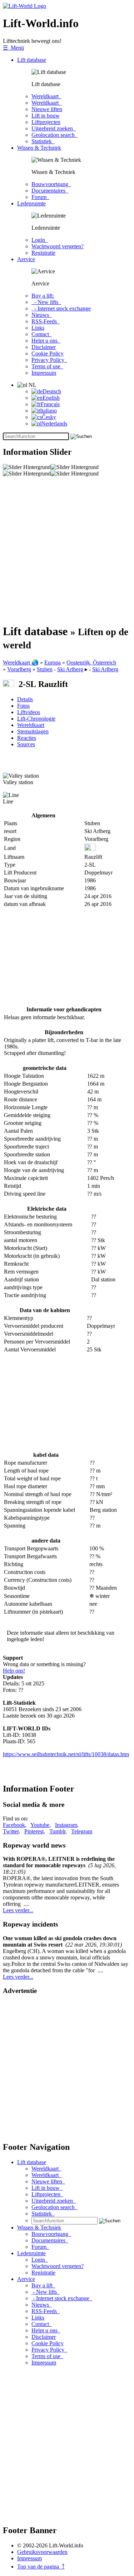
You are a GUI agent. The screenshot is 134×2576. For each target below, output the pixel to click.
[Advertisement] (67, 550)
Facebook (14, 1825)
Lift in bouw (46, 116)
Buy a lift (43, 2285)
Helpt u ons (46, 341)
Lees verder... (18, 1910)
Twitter (11, 1831)
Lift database (32, 60)
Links (38, 328)
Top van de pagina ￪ (41, 2567)
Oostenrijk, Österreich (91, 662)
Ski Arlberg (70, 669)
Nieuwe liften (47, 109)
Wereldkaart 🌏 (21, 662)
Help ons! (14, 1671)
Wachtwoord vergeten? (58, 246)
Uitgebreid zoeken (54, 128)
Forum (40, 197)
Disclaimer (44, 347)
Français (50, 404)
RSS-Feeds (46, 321)
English (51, 398)
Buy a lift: (43, 296)
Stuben (45, 669)
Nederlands (54, 423)
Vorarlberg (19, 669)
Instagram (66, 1825)
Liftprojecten (46, 122)
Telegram (82, 1831)
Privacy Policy (49, 360)
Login (40, 240)
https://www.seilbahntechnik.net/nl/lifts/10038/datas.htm (66, 1754)
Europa (53, 662)
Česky (49, 417)
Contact (42, 334)
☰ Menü (13, 48)
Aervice (26, 259)
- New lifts (46, 302)
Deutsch (52, 391)
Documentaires (50, 191)
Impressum (44, 373)
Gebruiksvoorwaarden (42, 2552)
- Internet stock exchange (61, 308)
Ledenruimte (31, 203)
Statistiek (43, 141)
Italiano (48, 411)
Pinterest (34, 1831)
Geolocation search (54, 135)
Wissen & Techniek (39, 148)
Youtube (40, 1825)
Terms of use (47, 366)
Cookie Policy (48, 353)
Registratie (43, 253)
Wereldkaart (46, 96)
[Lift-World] (24, 6)
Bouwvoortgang (51, 184)
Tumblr (57, 1831)
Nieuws (42, 315)
